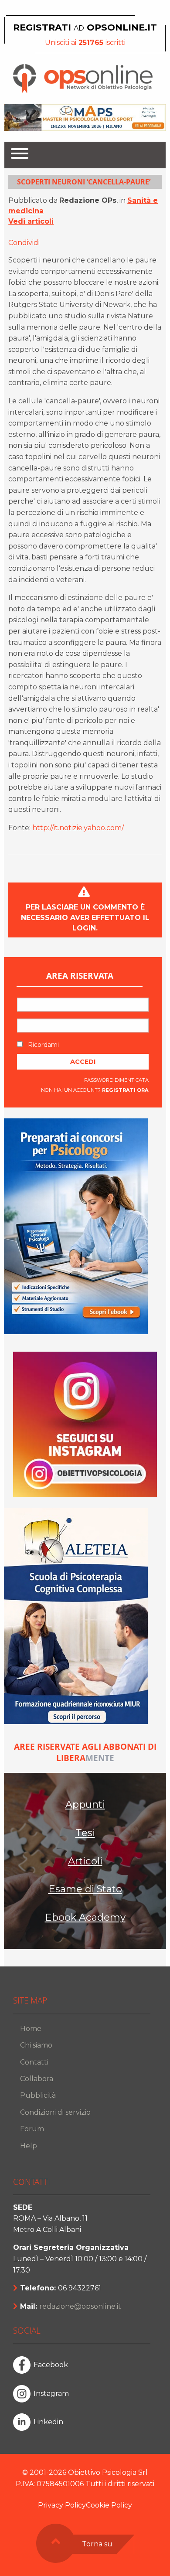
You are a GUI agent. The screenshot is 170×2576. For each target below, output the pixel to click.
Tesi (85, 1833)
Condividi (24, 243)
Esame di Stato (85, 1889)
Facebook (51, 2365)
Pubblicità (38, 2095)
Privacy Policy (62, 2505)
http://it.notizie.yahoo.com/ (78, 828)
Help (29, 2146)
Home (31, 2029)
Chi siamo (36, 2045)
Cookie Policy (109, 2505)
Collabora (37, 2079)
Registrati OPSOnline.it (85, 27)
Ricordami (42, 1045)
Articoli (85, 1861)
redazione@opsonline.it (80, 2306)
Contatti (34, 2062)
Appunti (85, 1804)
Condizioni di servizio (55, 2112)
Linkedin (48, 2422)
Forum (32, 2129)
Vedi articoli (31, 221)
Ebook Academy (85, 1917)
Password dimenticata (116, 1080)
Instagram (51, 2394)
